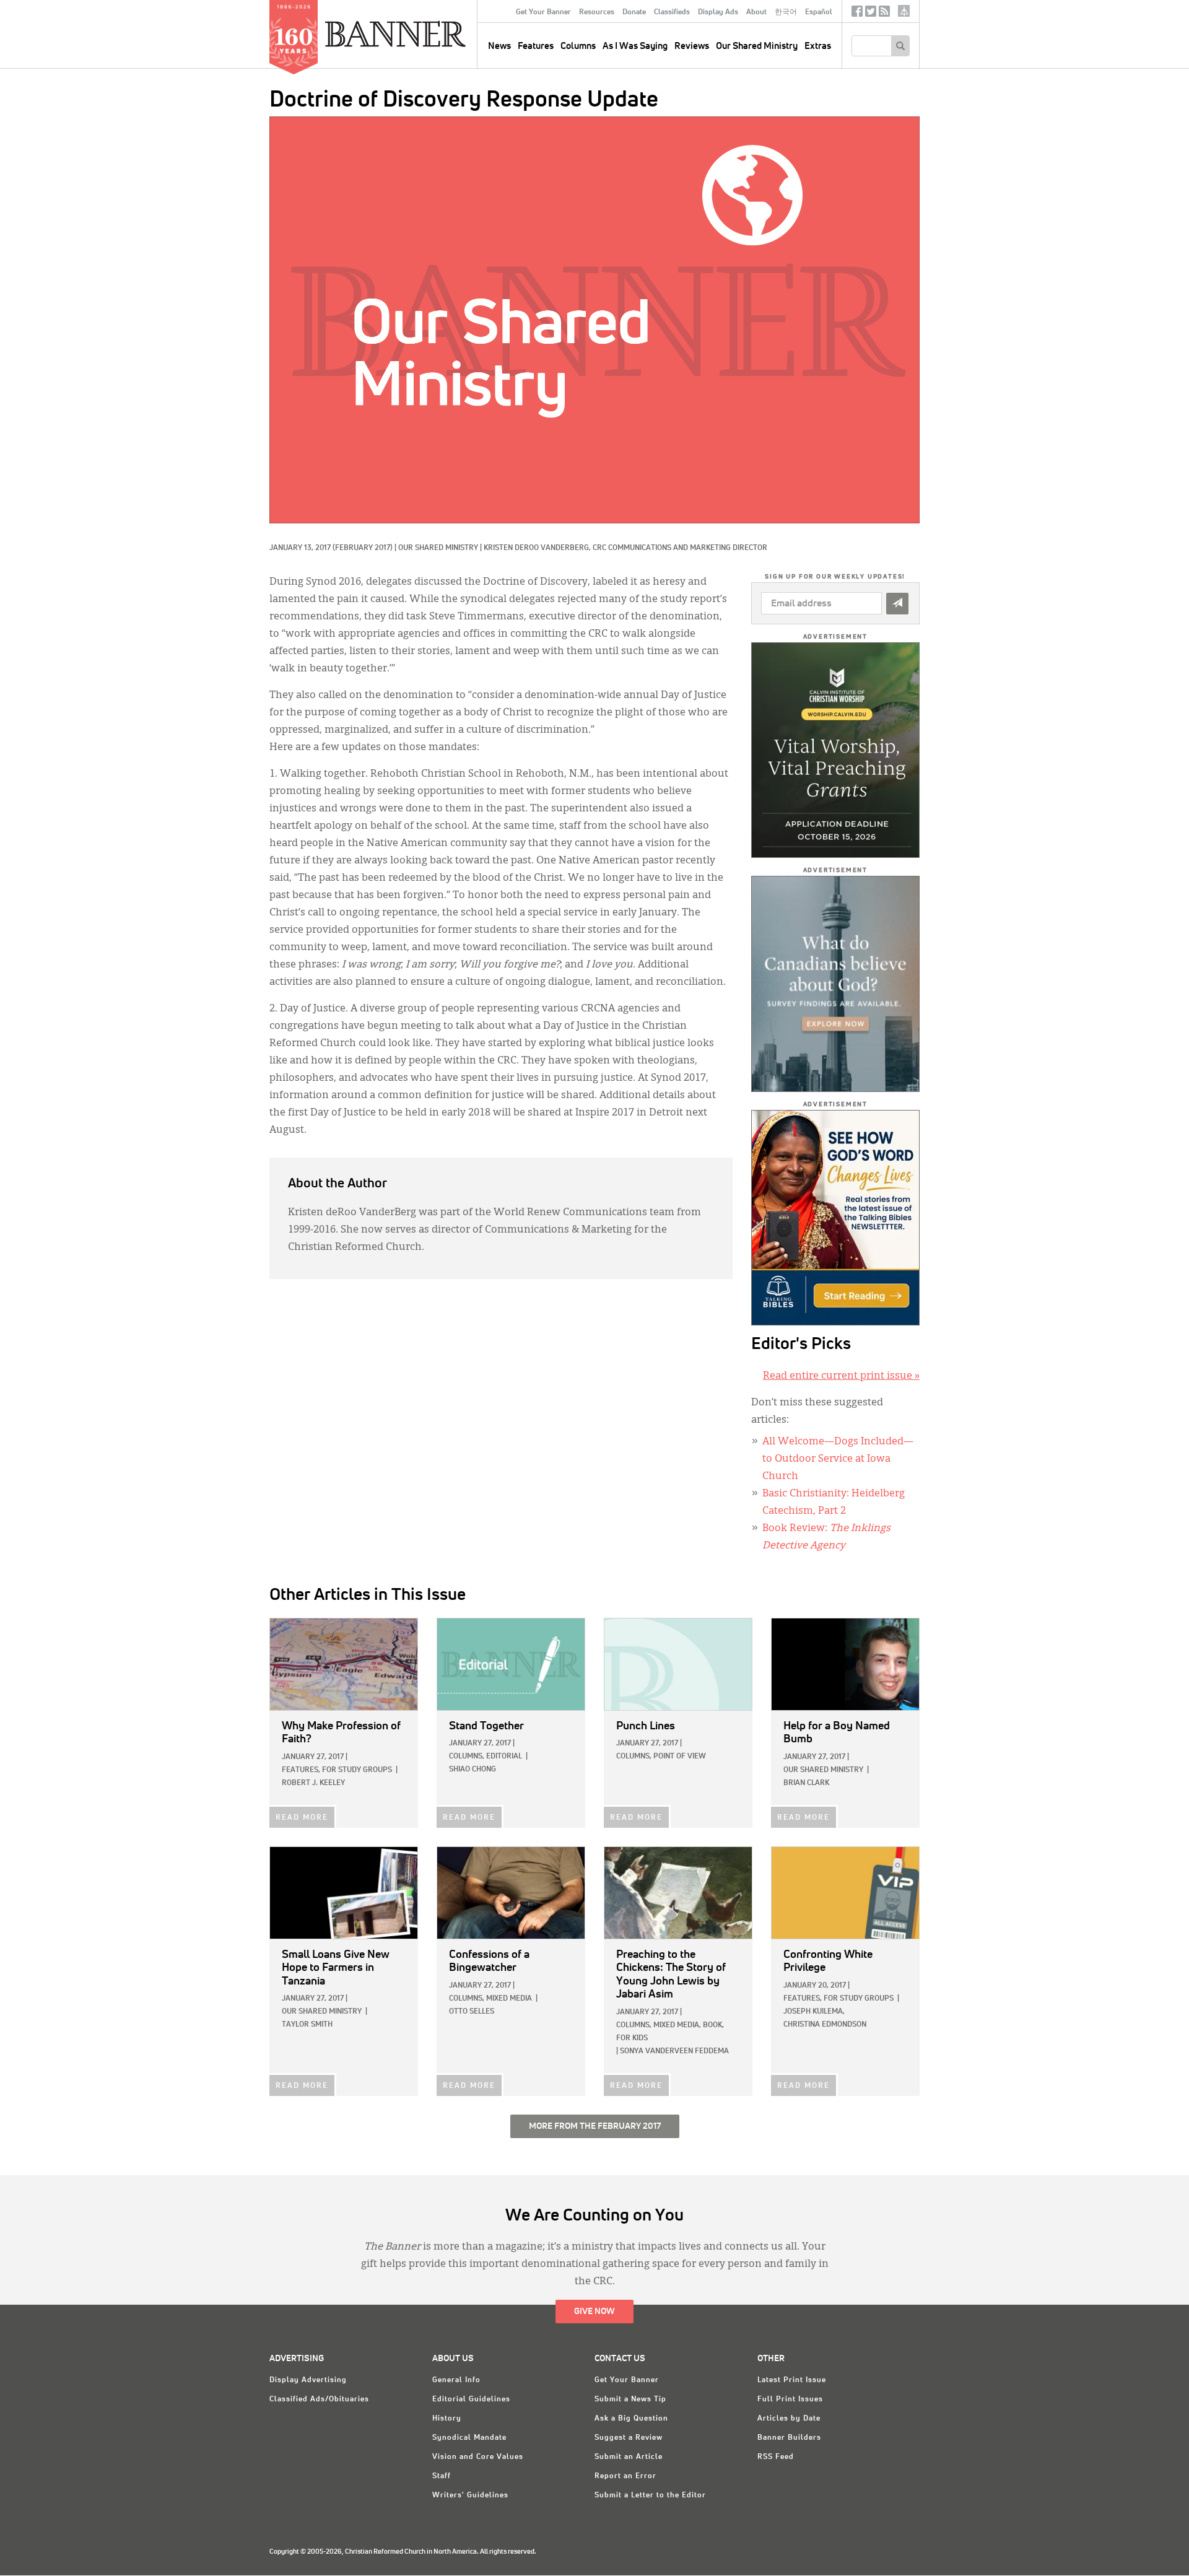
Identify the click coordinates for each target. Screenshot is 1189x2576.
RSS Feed (776, 2457)
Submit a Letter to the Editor (650, 2495)
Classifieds (672, 12)
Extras (818, 46)
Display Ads (718, 12)
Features (536, 46)
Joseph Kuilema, (814, 2012)
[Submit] (897, 604)
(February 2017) (363, 548)
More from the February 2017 (595, 2126)
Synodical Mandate (469, 2438)
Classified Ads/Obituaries (319, 2399)
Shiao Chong (473, 1770)
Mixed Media (509, 1999)
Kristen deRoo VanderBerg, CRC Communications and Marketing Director (625, 548)
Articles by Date (789, 2419)
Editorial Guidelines (471, 2399)
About (756, 12)
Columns (578, 46)
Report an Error (625, 2476)
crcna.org (904, 11)
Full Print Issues (790, 2399)
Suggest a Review (629, 2438)
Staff (442, 2476)
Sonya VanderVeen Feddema (674, 2051)
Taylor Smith (307, 2025)
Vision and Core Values (478, 2457)
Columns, (467, 1757)
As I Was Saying (635, 46)
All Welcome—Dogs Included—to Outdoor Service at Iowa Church (838, 1459)
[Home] (424, 33)
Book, (713, 2025)
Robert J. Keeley (313, 1783)
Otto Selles (472, 2012)
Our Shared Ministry (757, 46)
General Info (456, 2380)
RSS (884, 14)
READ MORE (302, 1818)
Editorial (504, 1757)
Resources (597, 12)
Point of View (680, 1757)
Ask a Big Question (631, 2419)
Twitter (871, 14)
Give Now (594, 2312)
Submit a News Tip (630, 2399)
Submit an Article (629, 2457)
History (447, 2419)
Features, (301, 1770)
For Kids (632, 2038)
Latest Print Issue (792, 2380)
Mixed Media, (677, 2025)
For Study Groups (357, 1770)
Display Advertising (308, 2380)
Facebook (857, 14)
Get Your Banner (543, 12)
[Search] (900, 46)
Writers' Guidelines (470, 2495)
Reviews (692, 46)
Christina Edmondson (825, 2025)
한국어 (786, 12)
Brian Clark (806, 1783)
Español (819, 12)
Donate (634, 12)
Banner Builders (789, 2438)
